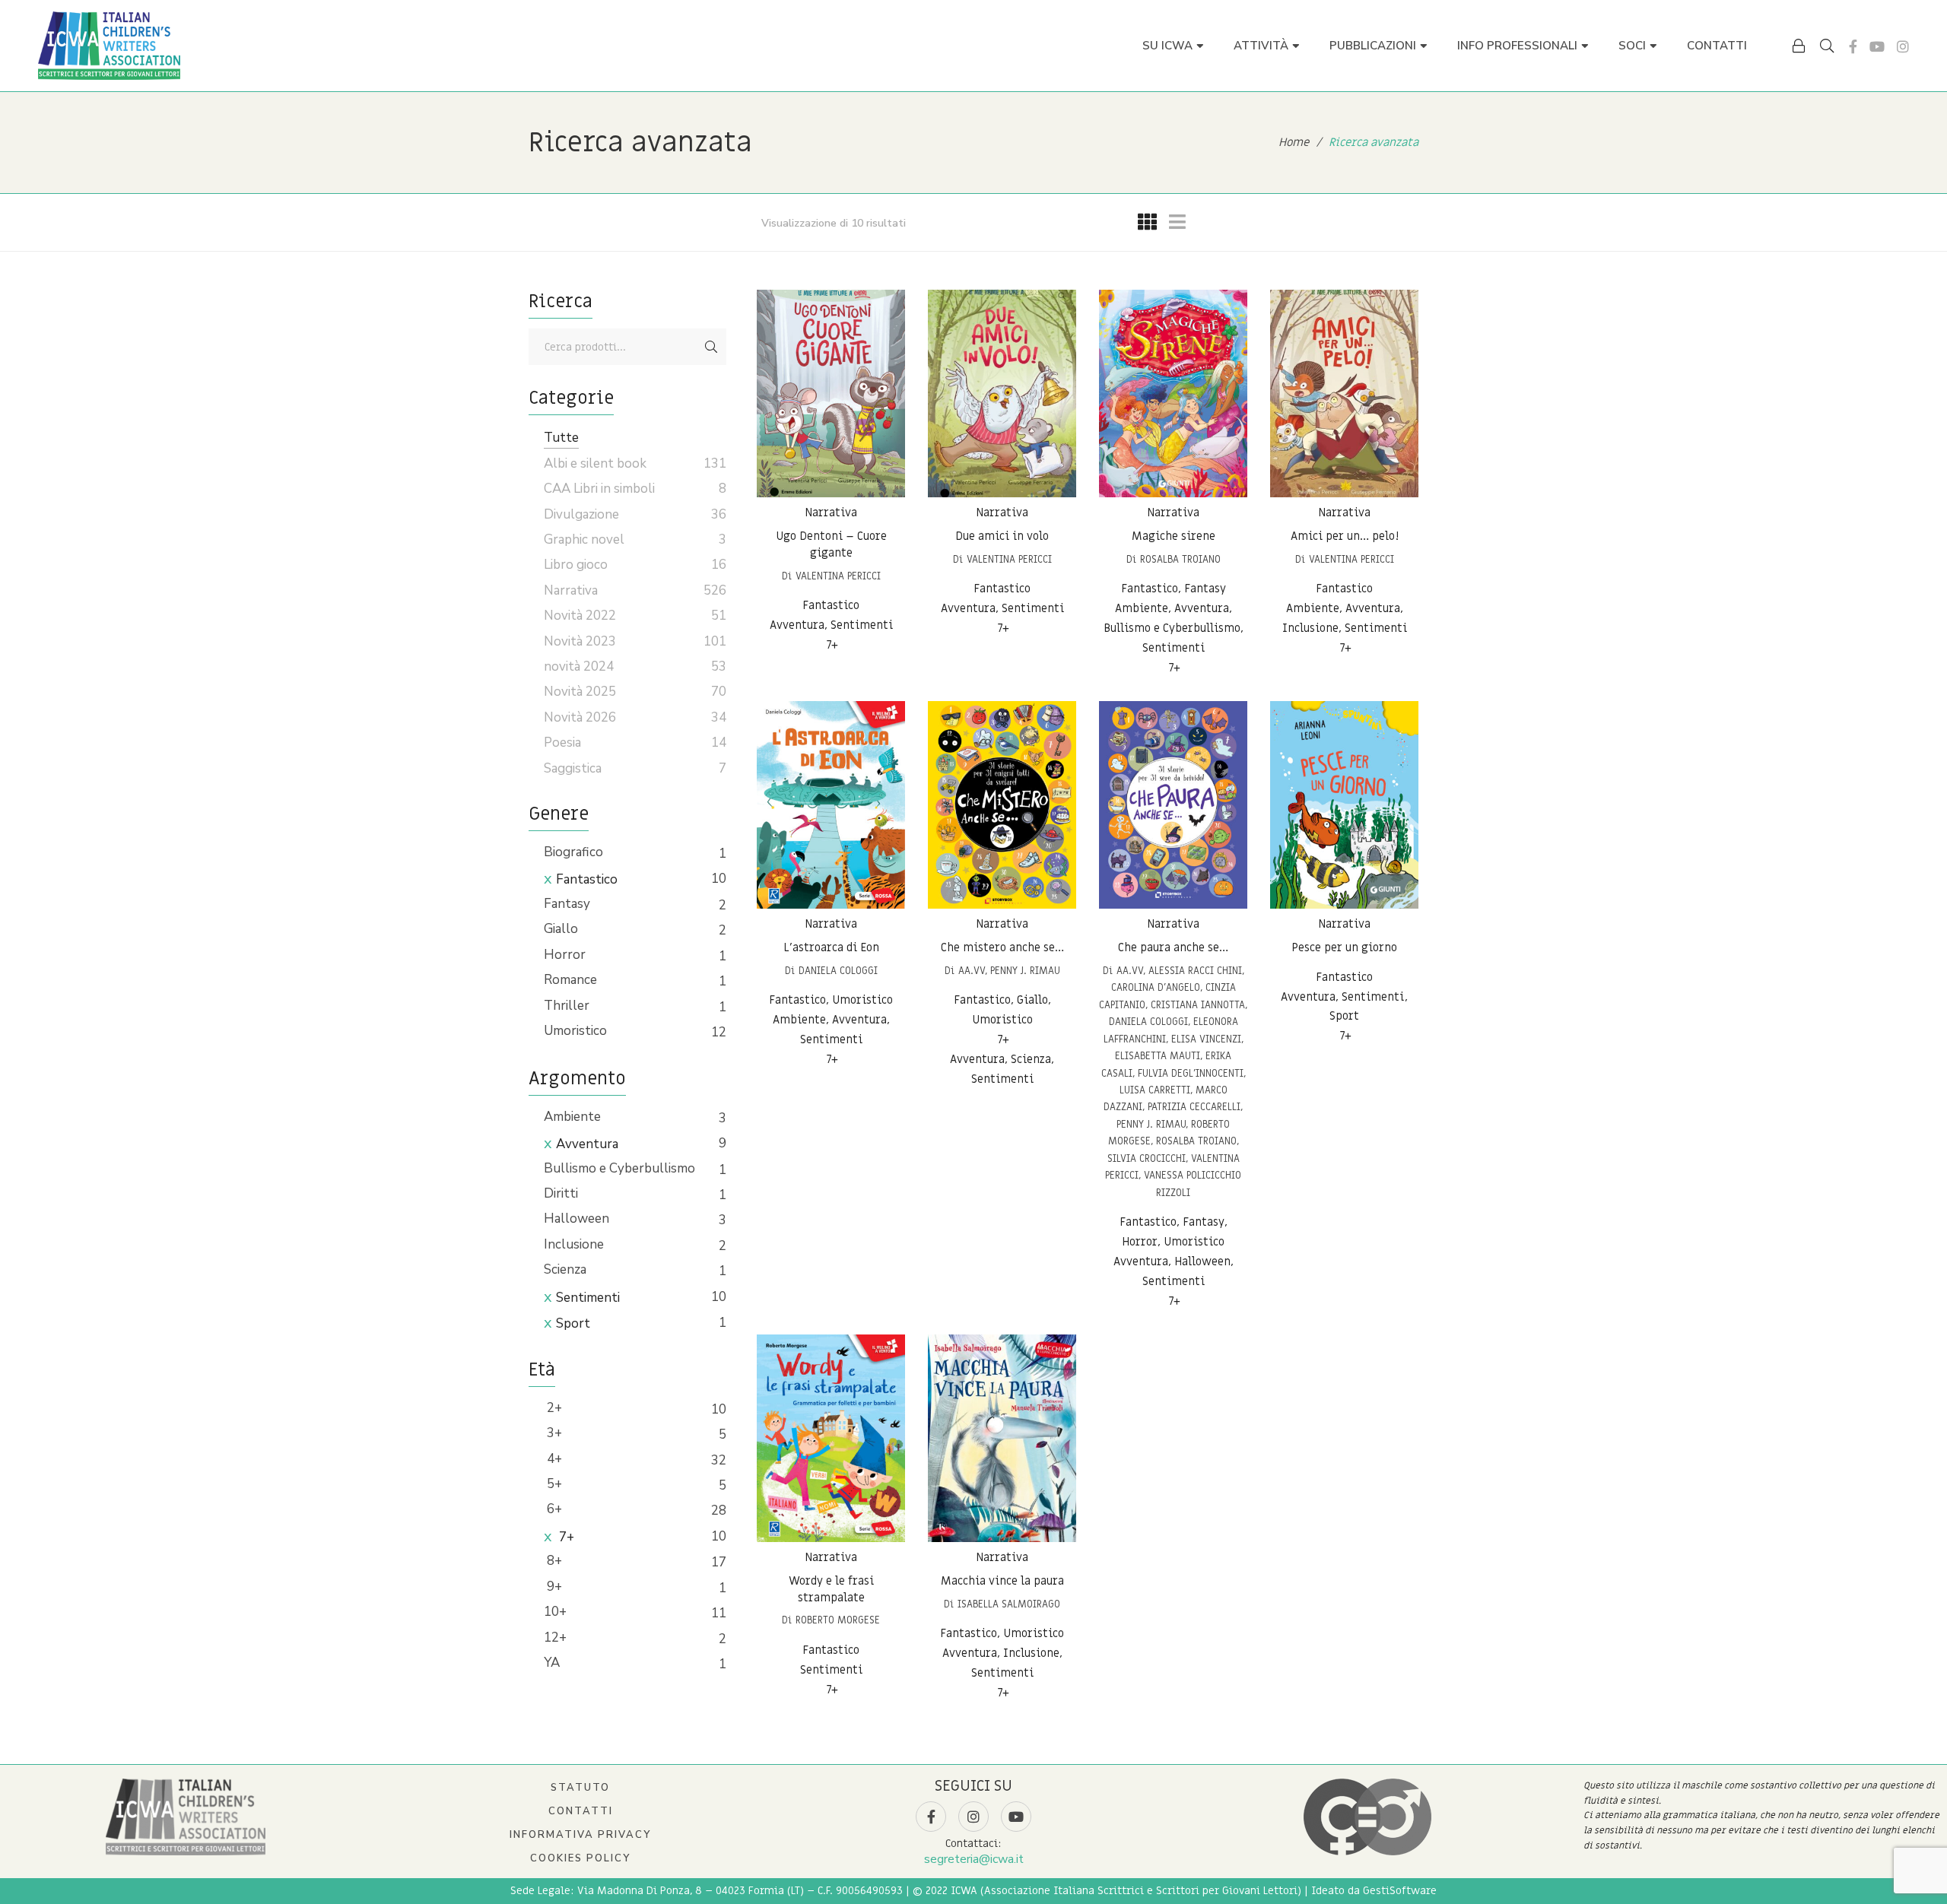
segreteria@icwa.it (974, 1859)
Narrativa (831, 512)
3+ (553, 1433)
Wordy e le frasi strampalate (831, 1589)
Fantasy (567, 904)
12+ (555, 1637)
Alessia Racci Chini (1195, 971)
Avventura (587, 1144)
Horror (565, 955)
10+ (555, 1612)
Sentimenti (588, 1298)
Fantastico (587, 879)
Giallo (561, 929)
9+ (553, 1587)
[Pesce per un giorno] (1344, 805)
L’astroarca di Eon (831, 947)
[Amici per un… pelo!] (1344, 393)
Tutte (561, 438)
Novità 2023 (580, 641)
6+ (553, 1509)
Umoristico (575, 1031)
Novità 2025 (580, 692)
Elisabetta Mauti (1158, 1056)
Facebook (1853, 46)
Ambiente (572, 1117)
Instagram (1903, 46)
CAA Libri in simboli (599, 489)
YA (552, 1663)
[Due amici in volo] (1002, 393)
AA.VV (972, 971)
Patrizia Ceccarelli (1194, 1107)
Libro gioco (576, 565)
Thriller (567, 1006)
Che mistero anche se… (1002, 947)
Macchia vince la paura (1002, 1581)
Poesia (562, 743)
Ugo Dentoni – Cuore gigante (831, 544)
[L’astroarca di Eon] (831, 805)
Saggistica (573, 768)
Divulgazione (581, 514)
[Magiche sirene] (1173, 393)
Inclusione (574, 1244)
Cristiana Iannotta (1198, 1005)
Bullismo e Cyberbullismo (619, 1168)
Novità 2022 (580, 616)
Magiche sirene (1174, 536)
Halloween (576, 1219)
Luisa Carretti (1155, 1090)
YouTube (1877, 46)
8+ (553, 1561)
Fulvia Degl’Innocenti (1191, 1073)
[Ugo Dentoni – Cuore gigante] (831, 393)
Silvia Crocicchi (1147, 1158)
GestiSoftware (1400, 1891)
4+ (553, 1459)
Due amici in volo (1002, 536)
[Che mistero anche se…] (1002, 805)
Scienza (565, 1269)
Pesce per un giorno (1344, 947)
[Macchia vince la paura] (1002, 1438)
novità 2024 (579, 666)
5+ (553, 1484)
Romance (570, 980)
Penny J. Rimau (1025, 971)
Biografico (573, 852)
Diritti (561, 1193)
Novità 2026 (580, 717)
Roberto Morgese (838, 1620)
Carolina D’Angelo (1156, 987)
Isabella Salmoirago (1009, 1604)
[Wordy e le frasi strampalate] (831, 1438)
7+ (565, 1537)
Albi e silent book (595, 463)
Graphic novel (584, 539)
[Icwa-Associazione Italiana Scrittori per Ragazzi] (109, 46)
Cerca (711, 347)
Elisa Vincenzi (1206, 1039)
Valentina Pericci (838, 576)
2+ (553, 1408)
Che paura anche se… (1173, 947)
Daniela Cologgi (838, 971)
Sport (573, 1323)
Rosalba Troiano (1180, 559)
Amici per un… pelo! (1345, 536)
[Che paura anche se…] (1173, 805)
